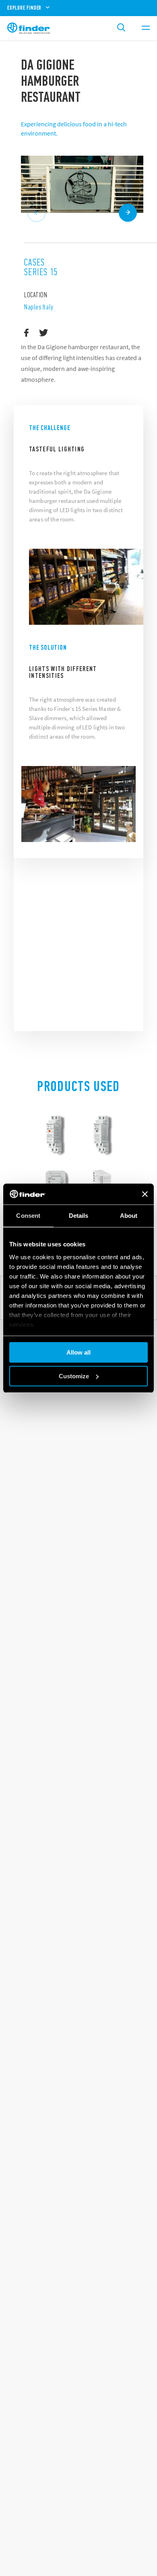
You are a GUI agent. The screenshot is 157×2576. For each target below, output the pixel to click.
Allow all (78, 1352)
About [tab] (129, 1216)
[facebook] (26, 333)
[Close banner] (145, 1194)
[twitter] (44, 333)
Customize (74, 1376)
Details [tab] (79, 1216)
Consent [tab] (28, 1216)
